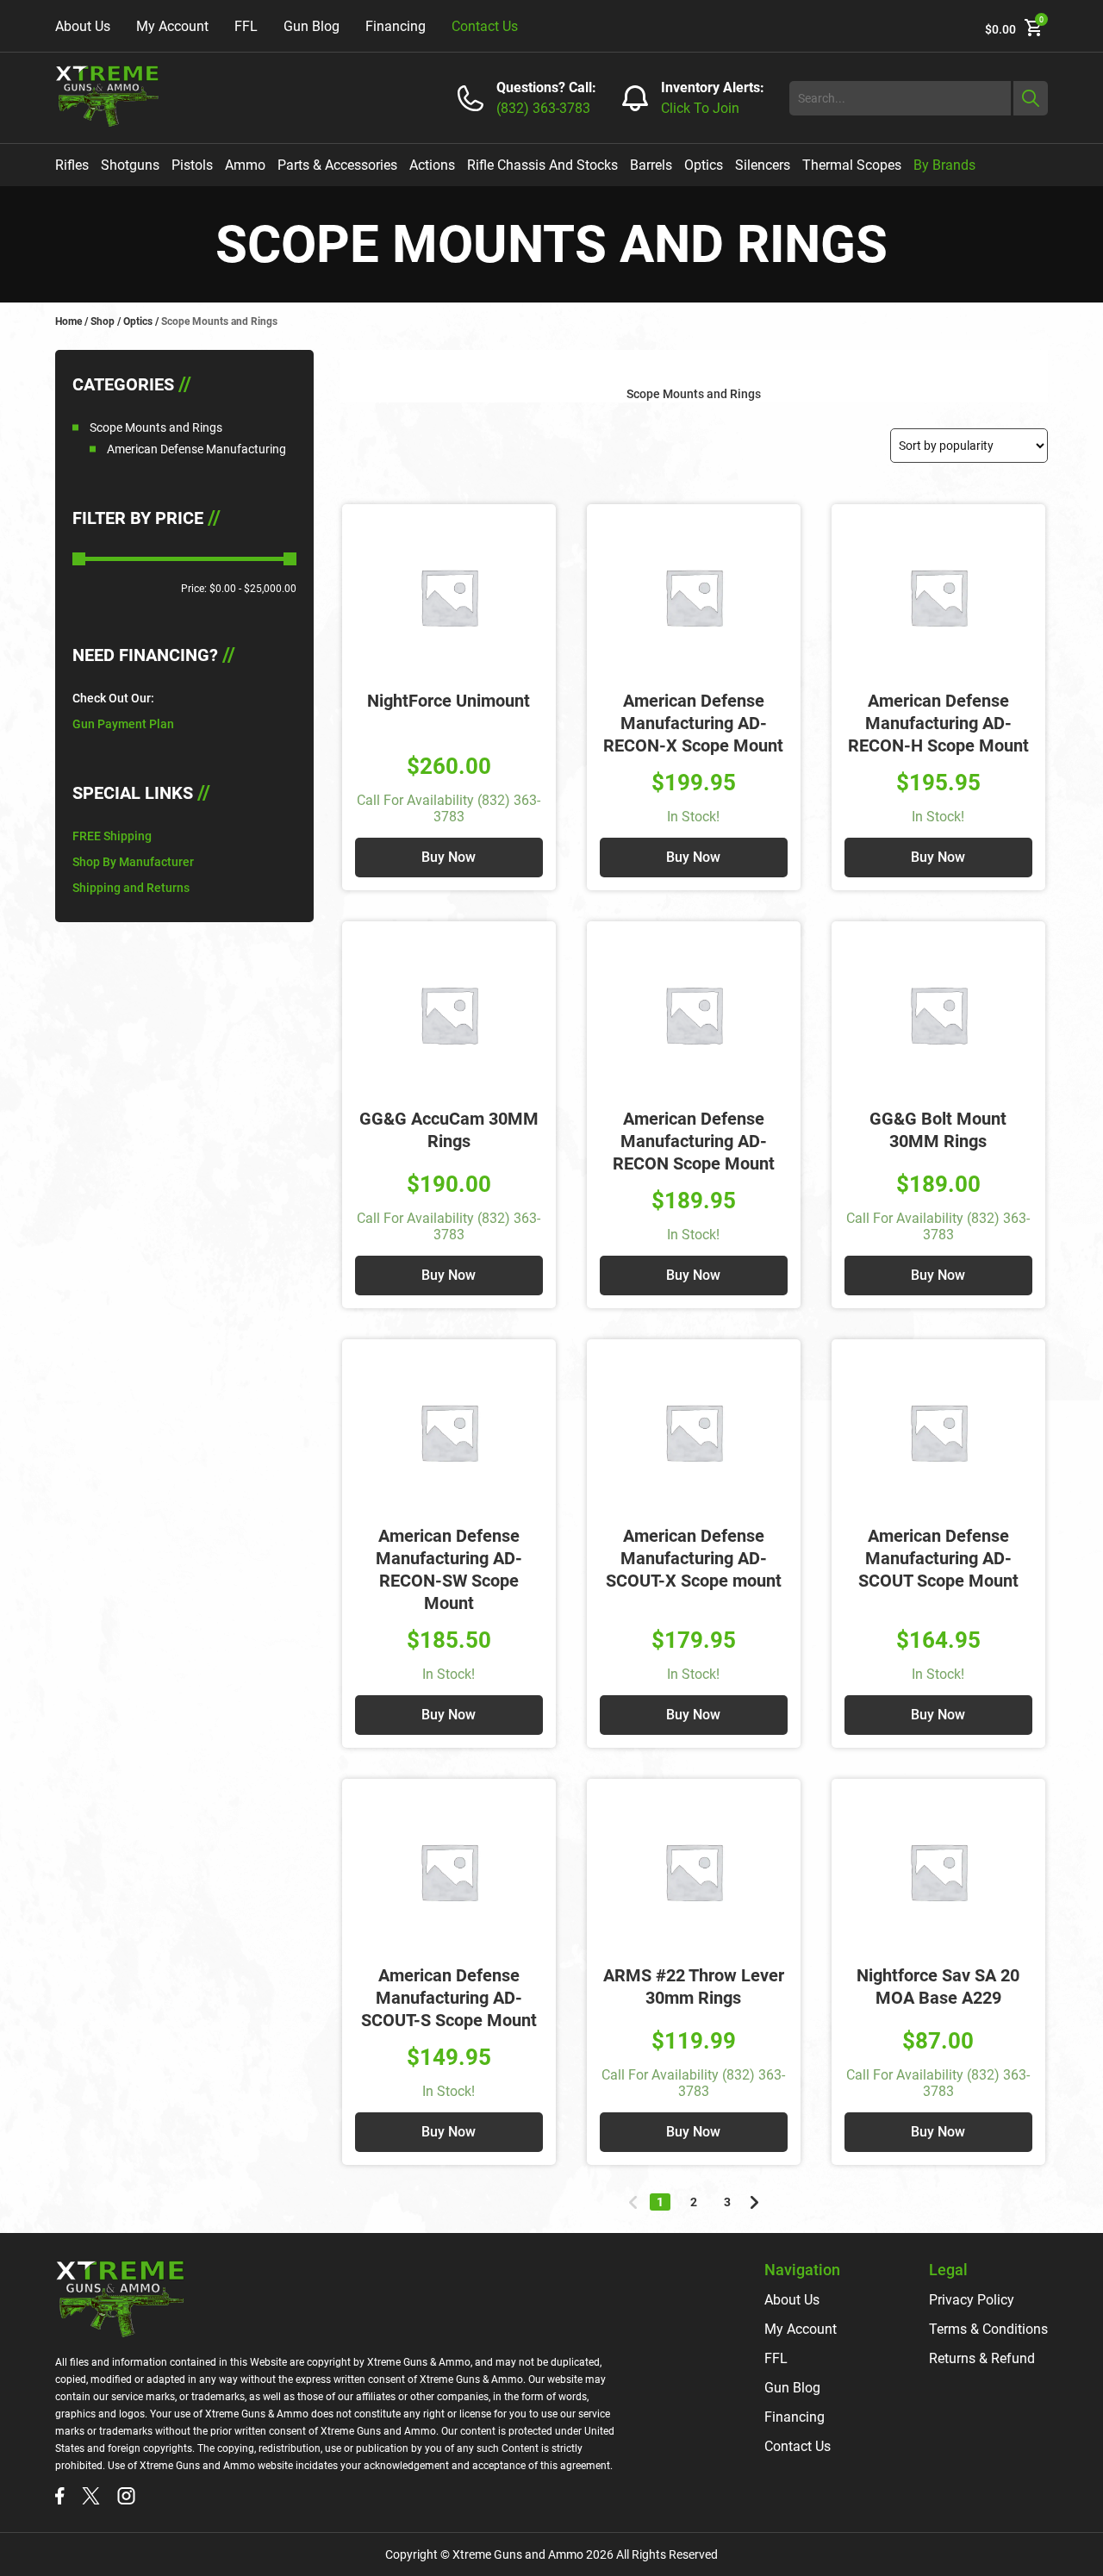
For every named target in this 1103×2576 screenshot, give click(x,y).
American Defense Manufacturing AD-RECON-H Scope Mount (938, 723)
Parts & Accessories (337, 165)
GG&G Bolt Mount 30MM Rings (938, 1130)
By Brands (944, 165)
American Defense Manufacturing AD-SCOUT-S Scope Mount (449, 1998)
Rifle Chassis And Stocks (542, 165)
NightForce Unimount (449, 701)
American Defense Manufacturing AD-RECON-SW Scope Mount (449, 1569)
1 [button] (660, 2202)
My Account (172, 26)
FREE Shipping (112, 836)
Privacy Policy (972, 2300)
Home (69, 321)
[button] (633, 2202)
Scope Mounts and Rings (156, 427)
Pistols (192, 165)
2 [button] (694, 2202)
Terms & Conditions (988, 2329)
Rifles (72, 165)
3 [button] (727, 2202)
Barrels (651, 165)
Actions (432, 165)
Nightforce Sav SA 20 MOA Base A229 (938, 1987)
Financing (396, 26)
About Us (83, 26)
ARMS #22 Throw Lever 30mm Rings (694, 1987)
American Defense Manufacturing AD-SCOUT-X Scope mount (694, 1558)
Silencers (763, 165)
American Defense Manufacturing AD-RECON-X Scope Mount (693, 723)
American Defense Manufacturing (196, 449)
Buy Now (449, 857)
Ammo (245, 165)
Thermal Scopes (852, 165)
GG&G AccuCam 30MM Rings (449, 1130)
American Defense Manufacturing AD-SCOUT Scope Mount (938, 1558)
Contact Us (485, 26)
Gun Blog (312, 26)
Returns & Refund (982, 2358)
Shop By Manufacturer (133, 862)
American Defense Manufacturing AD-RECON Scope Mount (694, 1141)
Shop (103, 321)
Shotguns (130, 165)
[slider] (79, 559)
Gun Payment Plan (123, 724)
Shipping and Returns (131, 888)
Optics (704, 165)
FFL (246, 26)
